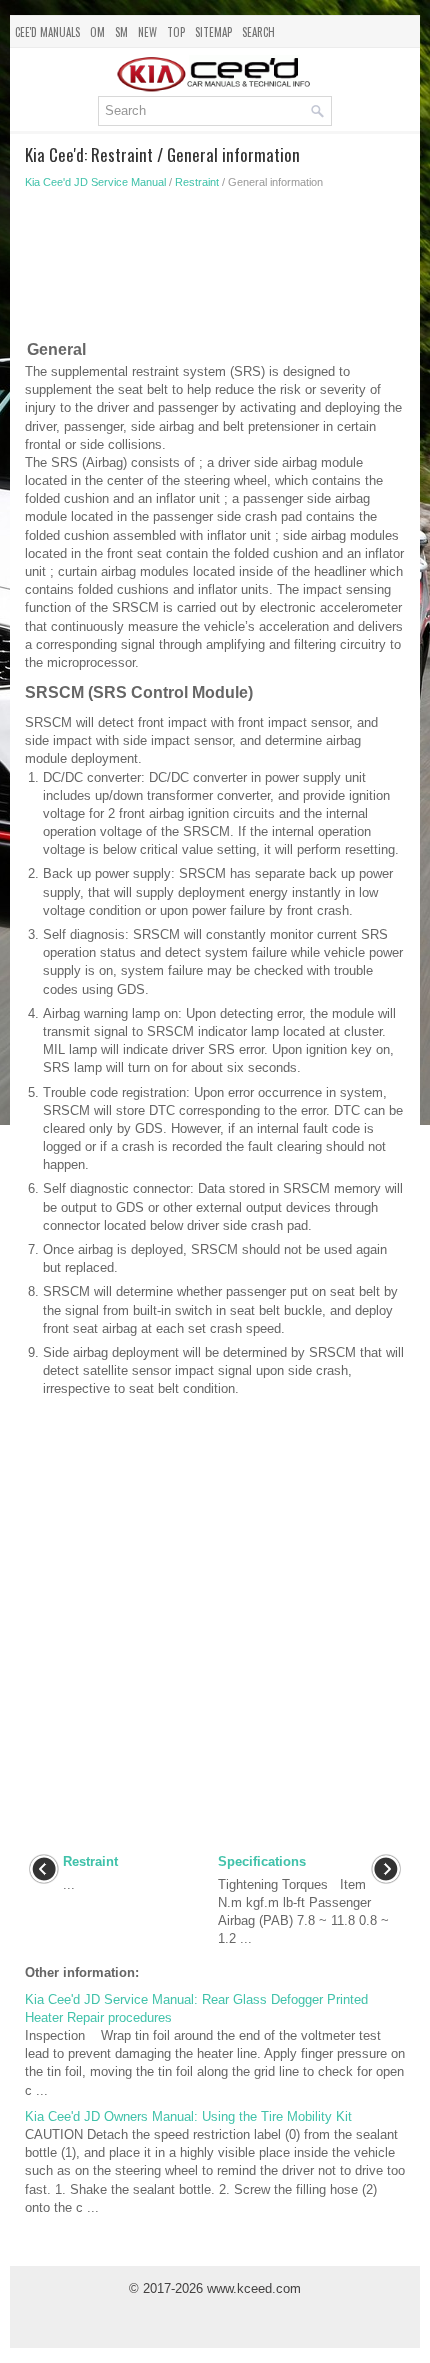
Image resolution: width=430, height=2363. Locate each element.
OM (97, 32)
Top (176, 32)
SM (121, 32)
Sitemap (213, 32)
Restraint (197, 182)
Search (258, 32)
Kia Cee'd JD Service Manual (95, 182)
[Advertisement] (215, 269)
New (147, 32)
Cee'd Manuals (47, 32)
